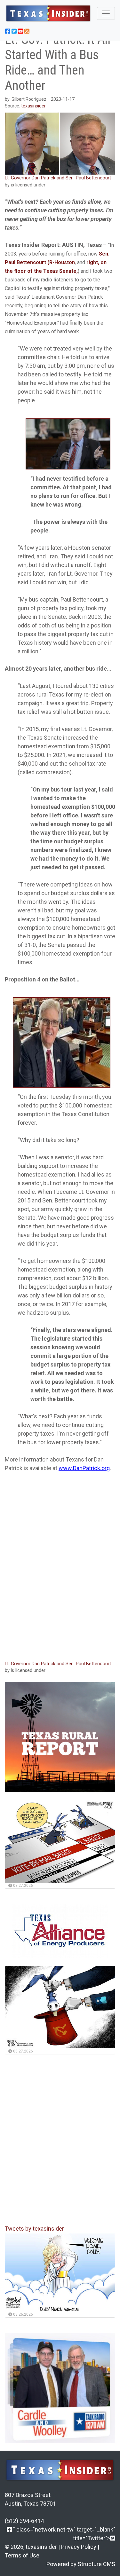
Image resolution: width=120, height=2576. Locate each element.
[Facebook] (9, 2529)
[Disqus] (60, 1570)
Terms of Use (22, 2555)
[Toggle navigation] (106, 13)
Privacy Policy (79, 2547)
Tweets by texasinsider (34, 2229)
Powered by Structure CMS (81, 2564)
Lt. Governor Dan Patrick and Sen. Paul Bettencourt (58, 178)
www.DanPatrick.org (84, 1468)
